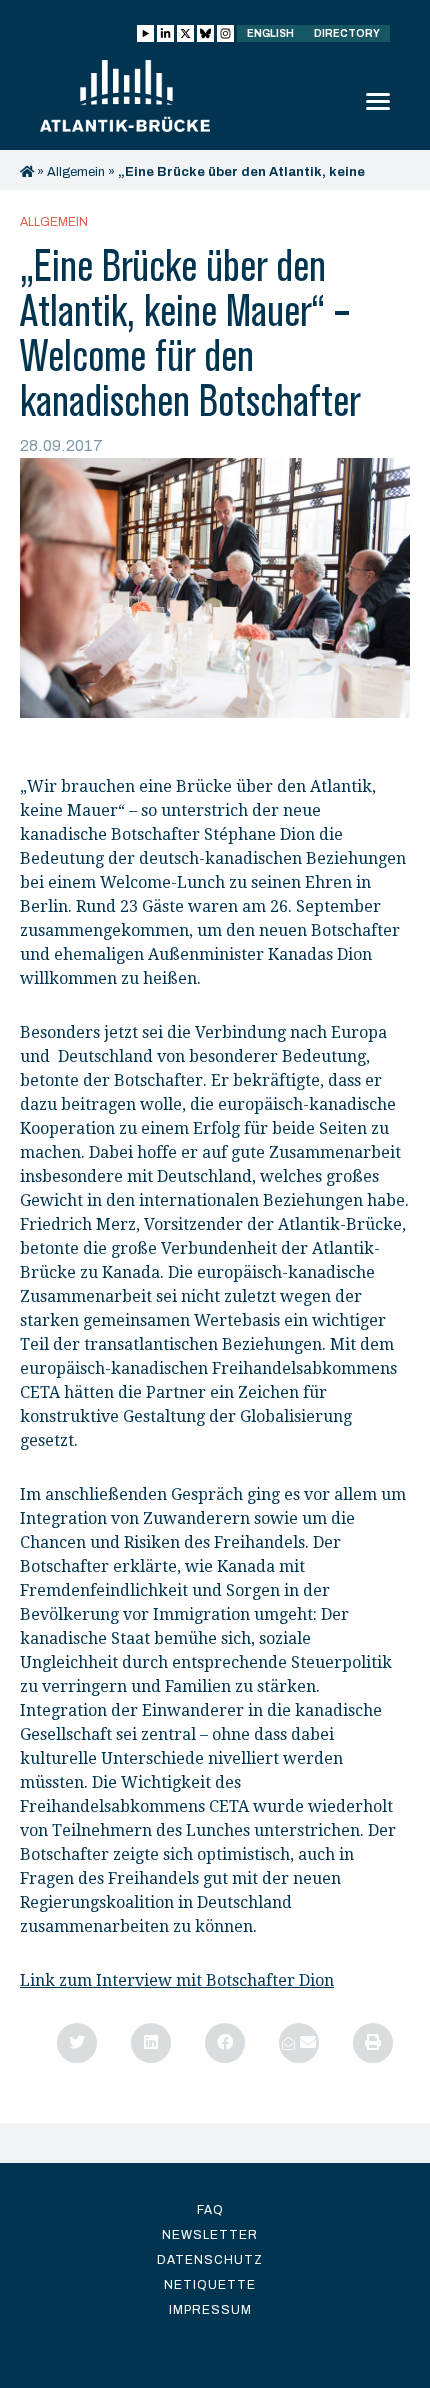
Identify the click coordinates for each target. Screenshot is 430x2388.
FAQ (210, 2210)
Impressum (210, 2310)
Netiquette (210, 2285)
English (270, 33)
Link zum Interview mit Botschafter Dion (177, 1980)
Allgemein (76, 172)
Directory (347, 33)
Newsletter (210, 2235)
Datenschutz (210, 2260)
